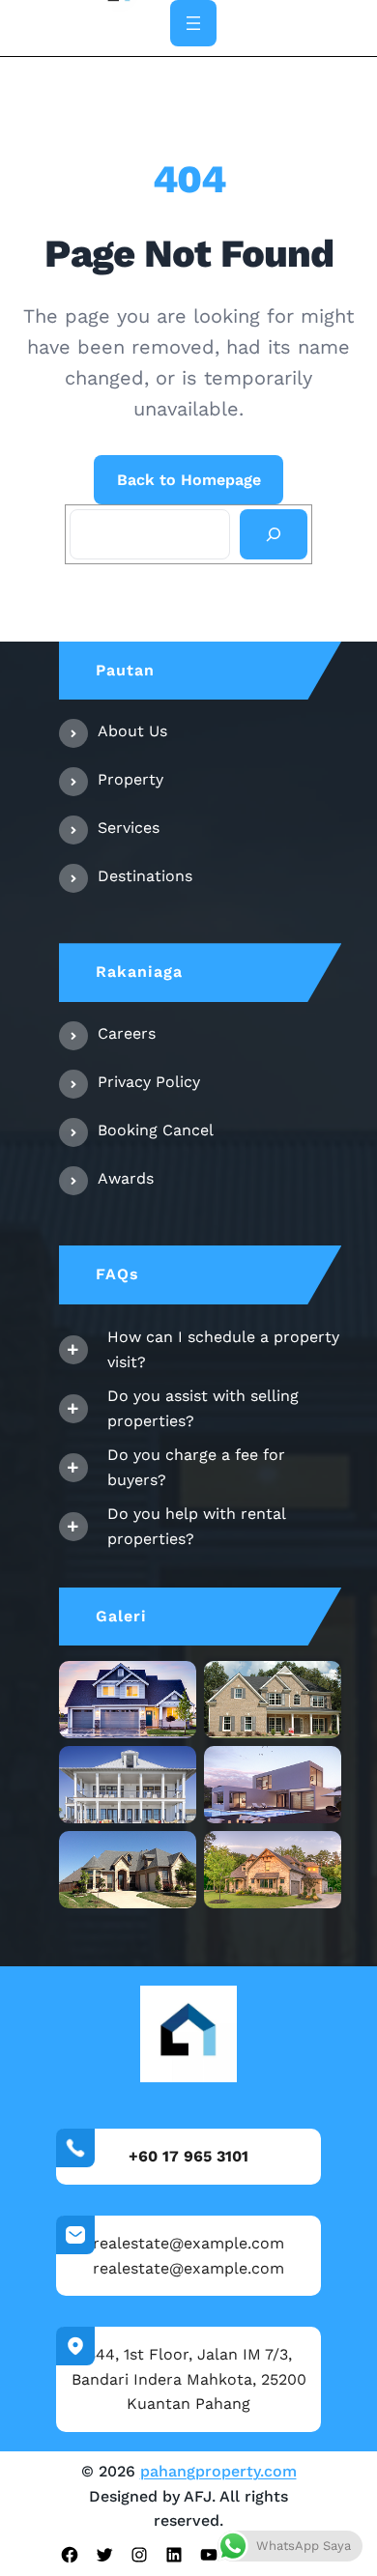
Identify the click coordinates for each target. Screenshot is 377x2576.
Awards (126, 1178)
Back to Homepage (189, 480)
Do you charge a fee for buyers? (196, 1467)
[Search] (274, 534)
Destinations (145, 876)
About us (132, 731)
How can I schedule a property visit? (223, 1349)
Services (129, 828)
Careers (127, 1033)
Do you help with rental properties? (196, 1526)
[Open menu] (193, 23)
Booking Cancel (156, 1130)
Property (130, 779)
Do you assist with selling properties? (203, 1408)
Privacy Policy (149, 1082)
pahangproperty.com (218, 2471)
